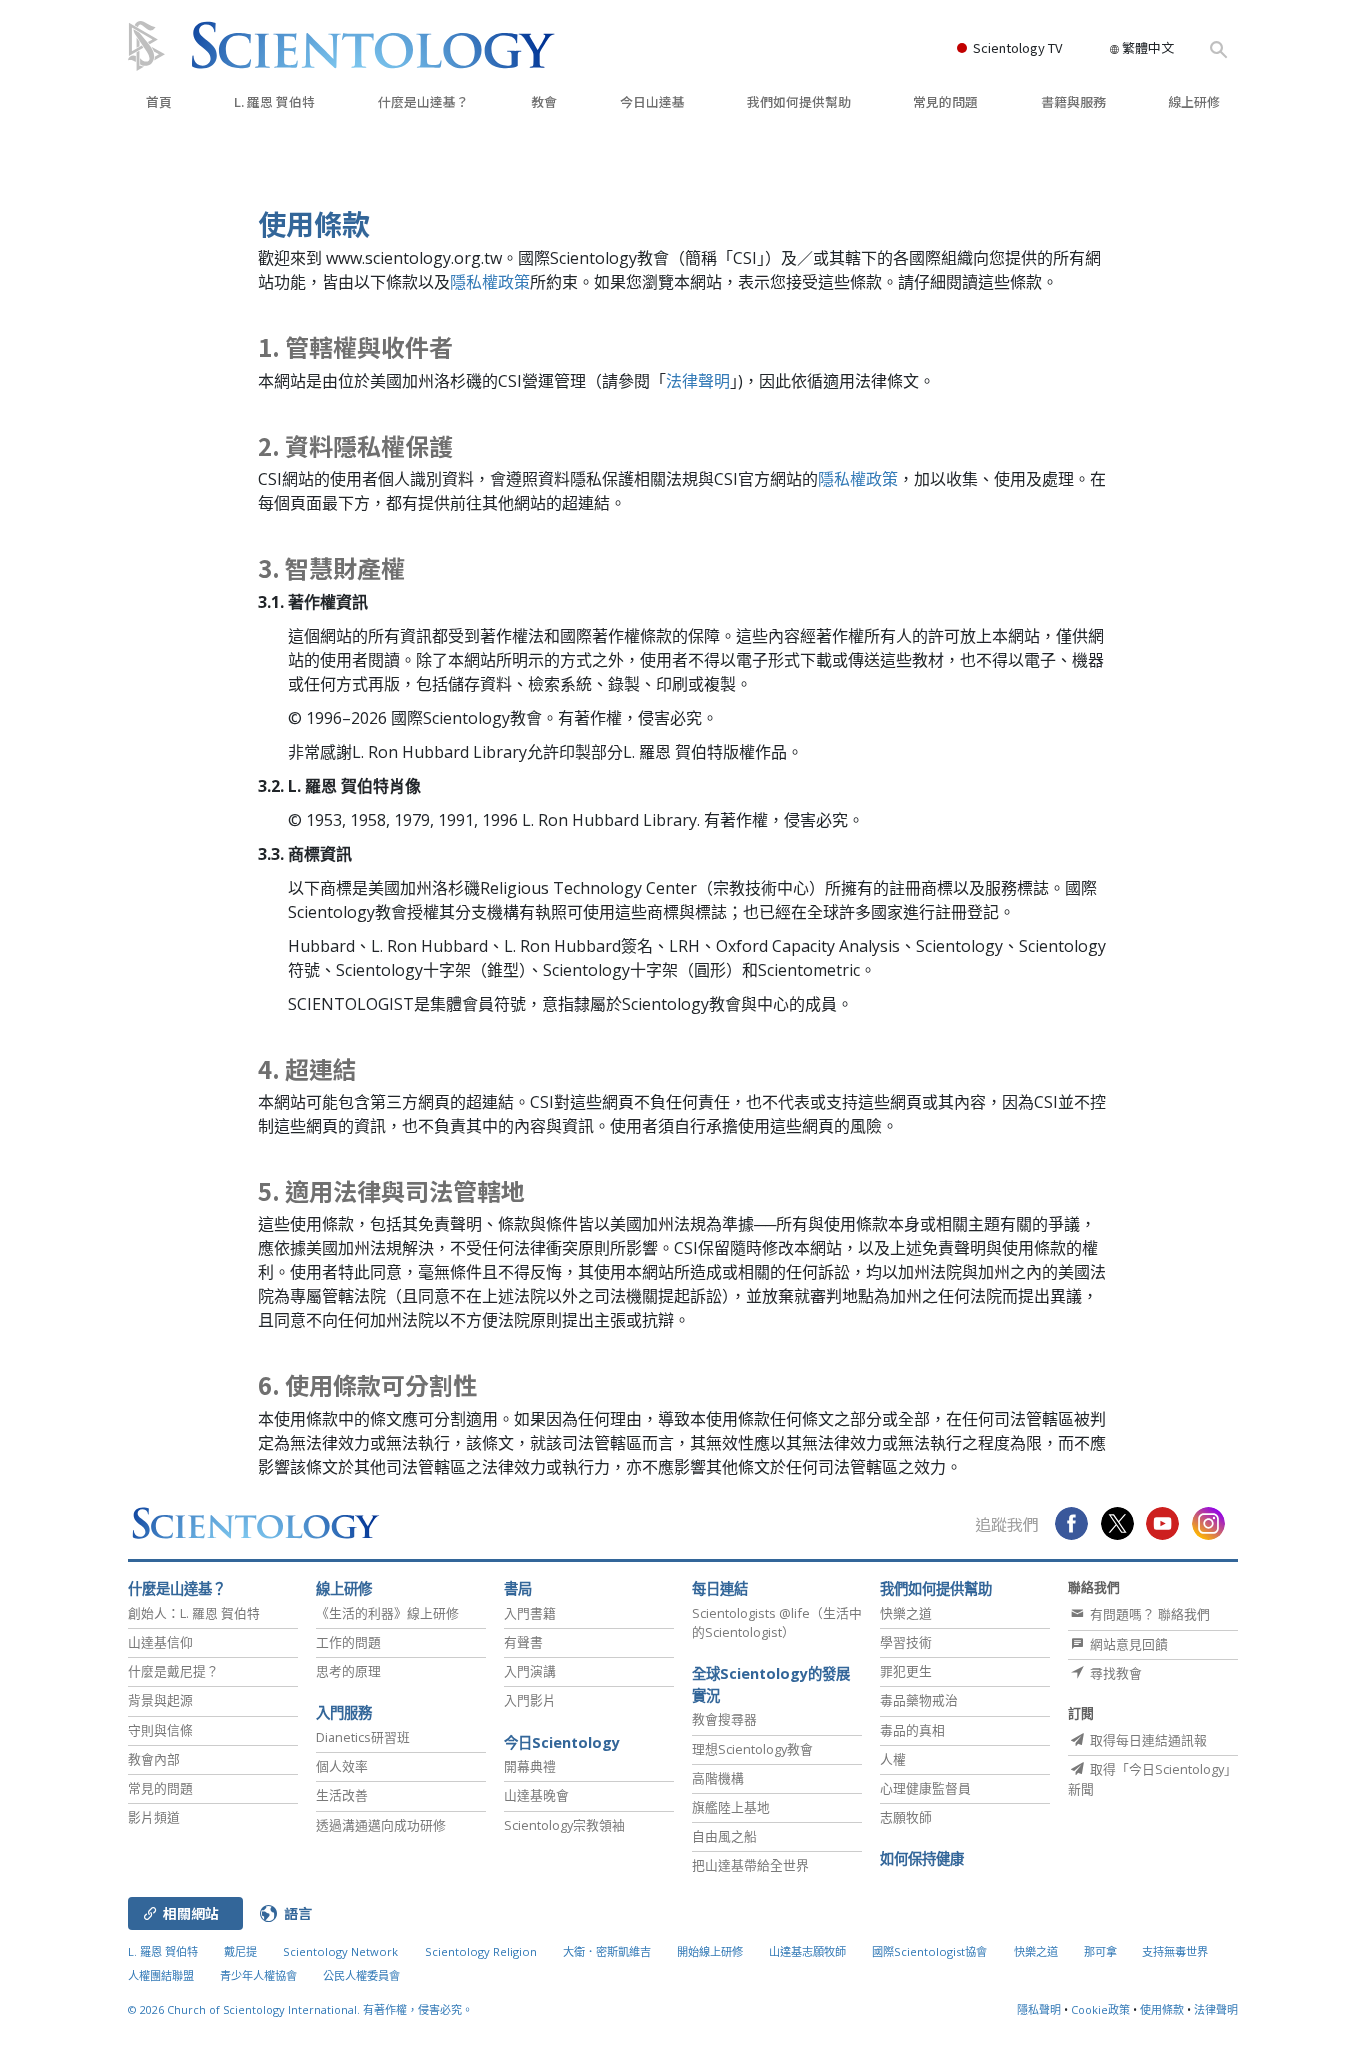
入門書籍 (530, 1613)
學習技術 (906, 1642)
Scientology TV (1017, 47)
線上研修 (1194, 101)
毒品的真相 (912, 1730)
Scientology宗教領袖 (564, 1825)
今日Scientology (562, 1742)
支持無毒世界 (1175, 1951)
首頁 (159, 101)
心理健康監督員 (925, 1788)
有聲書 (523, 1642)
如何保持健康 (922, 1858)
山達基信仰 (160, 1642)
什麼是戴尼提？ (173, 1671)
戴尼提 (240, 1951)
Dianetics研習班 (363, 1737)
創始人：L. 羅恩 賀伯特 (194, 1613)
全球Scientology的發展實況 (771, 1684)
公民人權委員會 (361, 1975)
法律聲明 (698, 381)
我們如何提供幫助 (799, 101)
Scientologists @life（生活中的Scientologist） (777, 1622)
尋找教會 (1114, 1673)
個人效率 (342, 1766)
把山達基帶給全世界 (750, 1865)
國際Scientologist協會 (929, 1951)
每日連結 (720, 1588)
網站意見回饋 (1127, 1644)
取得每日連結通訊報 (1147, 1740)
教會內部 (154, 1759)
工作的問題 (348, 1642)
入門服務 (344, 1712)
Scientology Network (340, 1951)
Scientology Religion (481, 1951)
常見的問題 (945, 101)
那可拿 (1102, 1951)
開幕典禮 (530, 1766)
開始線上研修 (710, 1951)
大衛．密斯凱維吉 (607, 1951)
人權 (893, 1759)
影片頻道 (154, 1817)
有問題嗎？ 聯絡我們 (1148, 1614)
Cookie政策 (1100, 2009)
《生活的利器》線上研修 (387, 1613)
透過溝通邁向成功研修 (381, 1825)
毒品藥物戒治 (919, 1700)
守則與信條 (160, 1730)
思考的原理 (348, 1671)
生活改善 (342, 1795)
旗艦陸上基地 (731, 1807)
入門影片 (530, 1700)
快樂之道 (906, 1613)
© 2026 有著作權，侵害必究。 (300, 2009)
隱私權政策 (490, 282)
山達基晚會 (536, 1795)
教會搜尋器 (724, 1719)
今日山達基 (652, 101)
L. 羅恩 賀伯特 (274, 101)
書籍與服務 (1073, 101)
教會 (544, 101)
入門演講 (530, 1671)
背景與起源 (160, 1700)
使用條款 (1162, 2009)
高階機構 (718, 1778)
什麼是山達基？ (423, 101)
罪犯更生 (906, 1671)
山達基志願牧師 (807, 1951)
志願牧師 (906, 1817)
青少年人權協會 (258, 1975)
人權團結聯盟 (161, 1975)
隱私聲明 (1039, 2009)
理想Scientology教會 (752, 1749)
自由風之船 (724, 1836)
